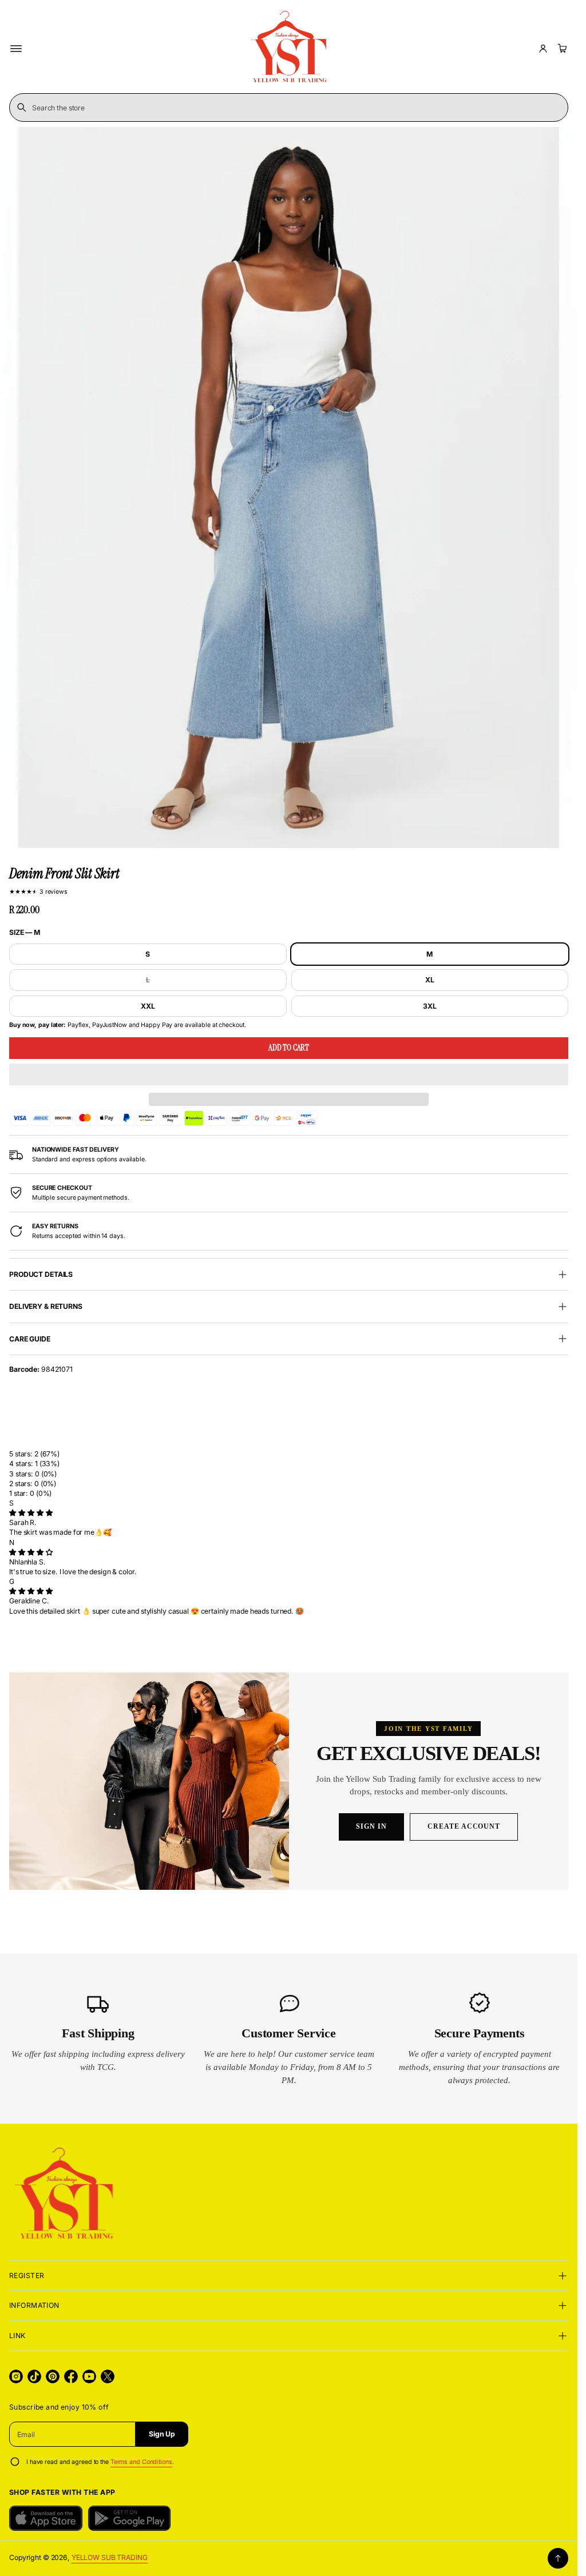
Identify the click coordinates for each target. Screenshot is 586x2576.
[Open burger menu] (16, 49)
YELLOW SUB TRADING (110, 2557)
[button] (289, 1074)
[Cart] (561, 49)
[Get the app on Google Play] (129, 2518)
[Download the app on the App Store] (46, 2518)
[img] (31, 1513)
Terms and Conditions (141, 2462)
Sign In (371, 1826)
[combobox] (289, 108)
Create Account (464, 1826)
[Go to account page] (543, 49)
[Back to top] (558, 2558)
